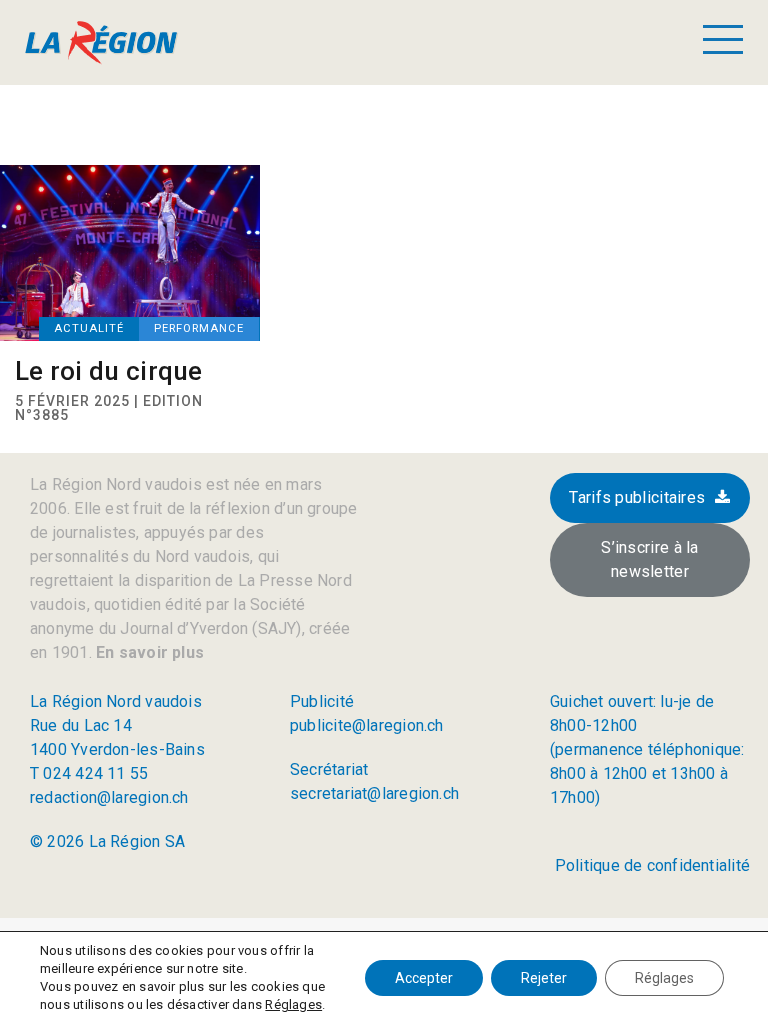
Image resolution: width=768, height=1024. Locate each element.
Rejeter (544, 978)
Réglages (293, 1004)
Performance (199, 328)
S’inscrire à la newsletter (650, 559)
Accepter (424, 978)
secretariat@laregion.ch (374, 793)
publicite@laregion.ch (367, 725)
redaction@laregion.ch (109, 797)
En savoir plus (148, 652)
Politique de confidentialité (652, 865)
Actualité (89, 328)
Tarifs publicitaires (637, 497)
